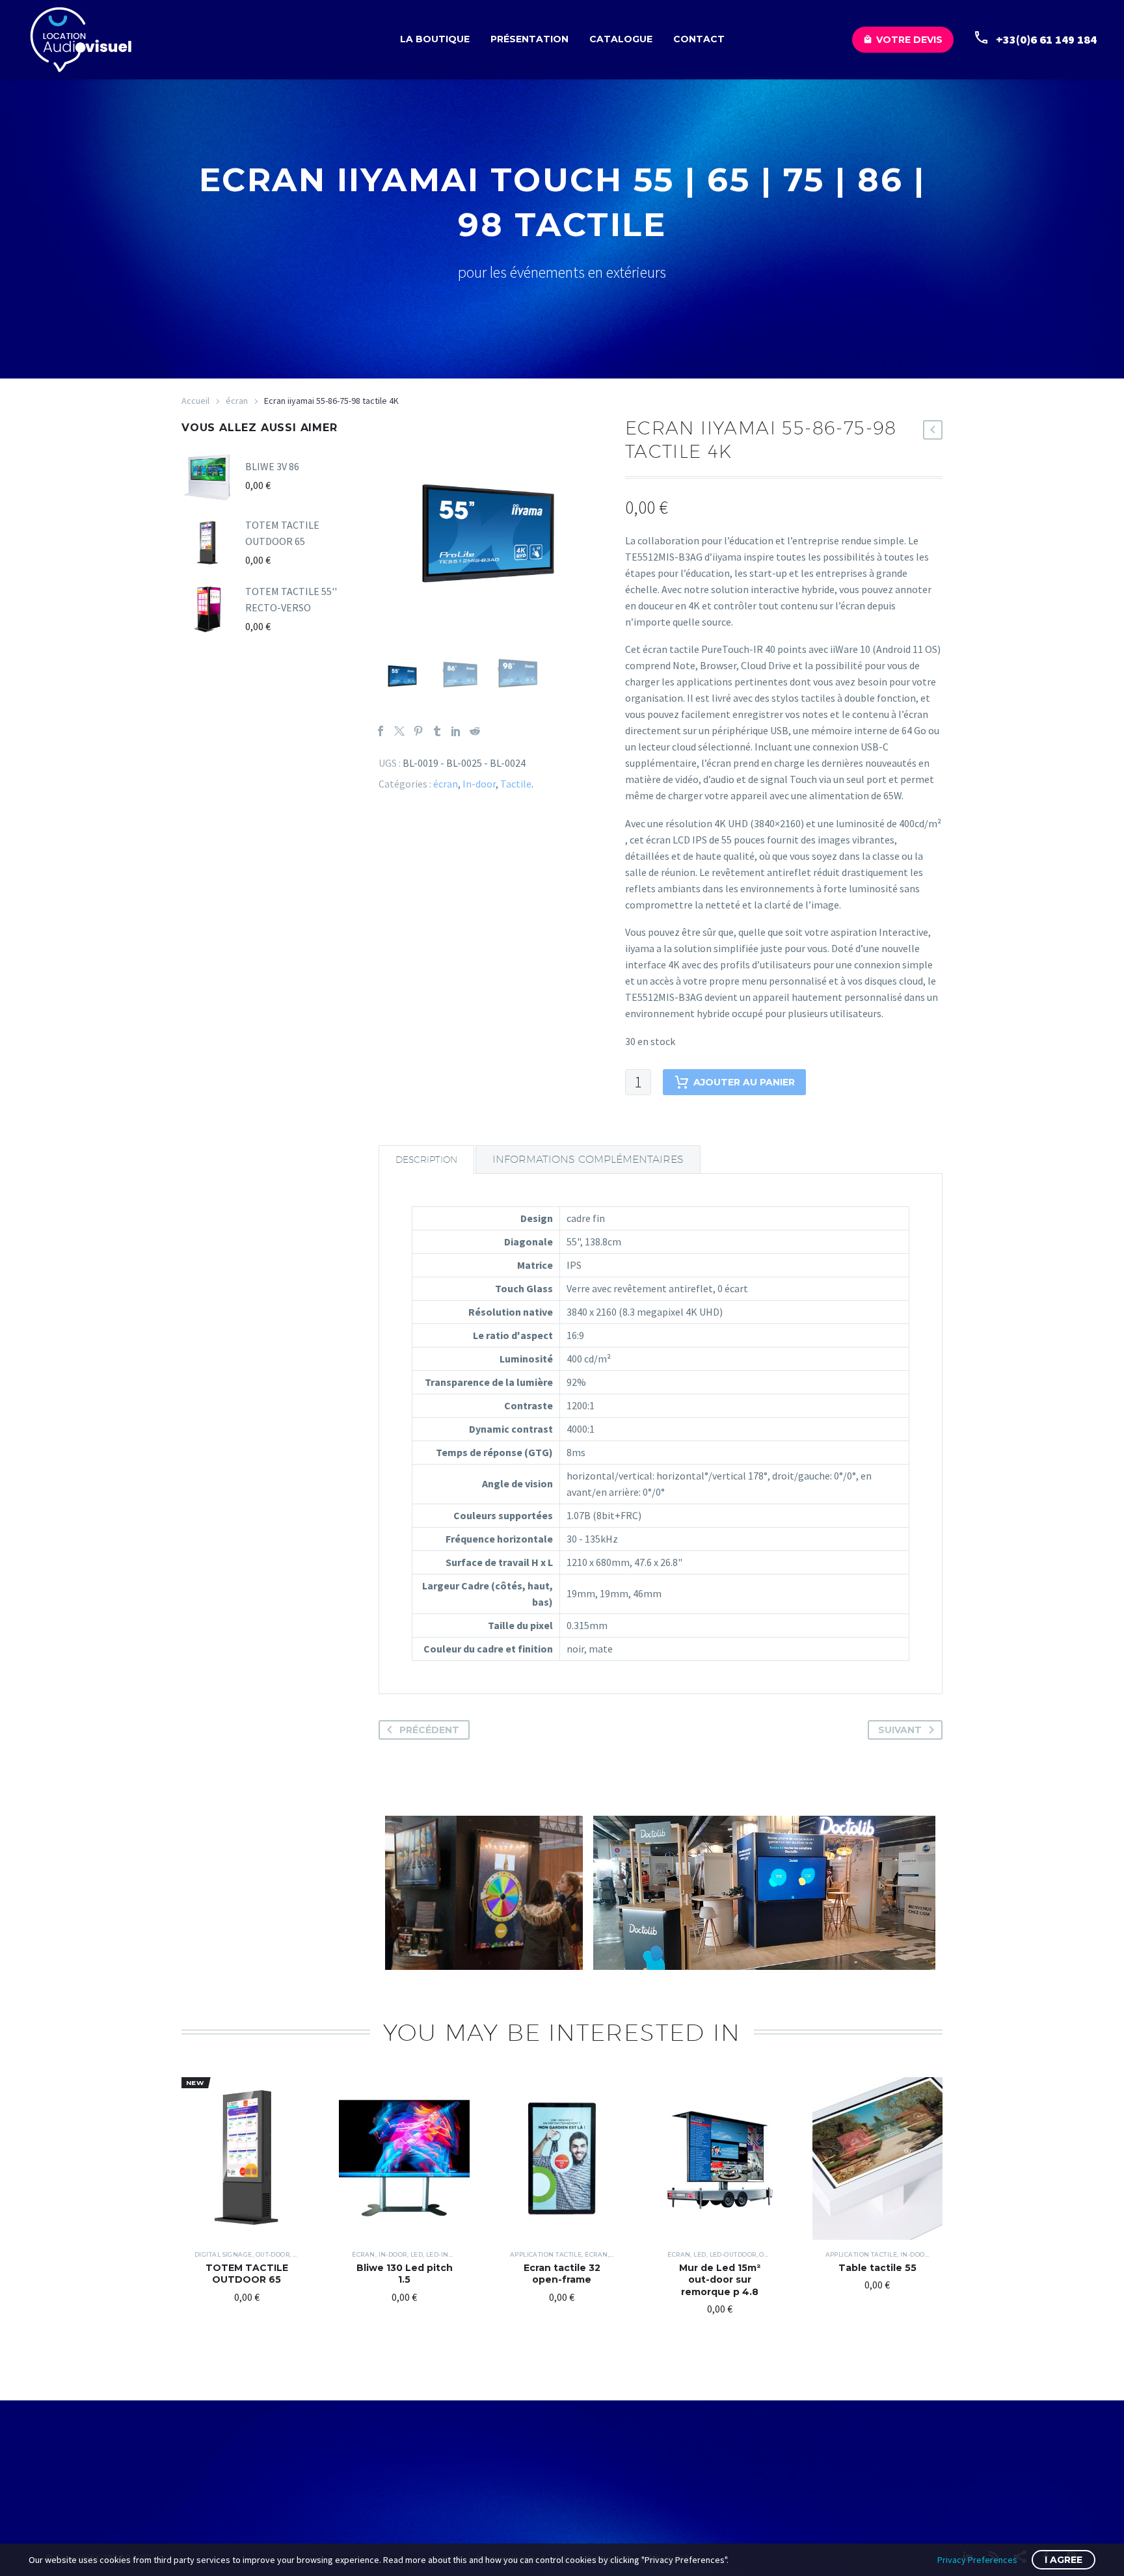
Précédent (429, 1730)
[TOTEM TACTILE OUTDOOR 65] (247, 2158)
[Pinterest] (418, 731)
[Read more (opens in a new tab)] (1028, 40)
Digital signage (223, 2254)
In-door (479, 784)
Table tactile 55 (877, 2268)
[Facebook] (381, 731)
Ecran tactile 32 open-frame (562, 2274)
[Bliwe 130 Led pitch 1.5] (404, 2158)
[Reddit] (475, 731)
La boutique (435, 39)
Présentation (529, 39)
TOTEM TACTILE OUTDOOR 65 (247, 2274)
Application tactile (546, 2254)
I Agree (1064, 2560)
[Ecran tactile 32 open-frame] (562, 2158)
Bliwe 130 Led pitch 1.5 (405, 2274)
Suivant (900, 1730)
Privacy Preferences (977, 2560)
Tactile (516, 784)
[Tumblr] (437, 731)
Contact (699, 39)
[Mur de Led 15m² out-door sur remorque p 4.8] (719, 2158)
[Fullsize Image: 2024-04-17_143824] (484, 1893)
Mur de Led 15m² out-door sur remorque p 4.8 (720, 2279)
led (417, 2254)
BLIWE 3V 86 (272, 466)
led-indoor (447, 2254)
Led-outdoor (733, 2254)
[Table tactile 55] (877, 2158)
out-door (273, 2254)
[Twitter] (399, 731)
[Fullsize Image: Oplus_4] (764, 1893)
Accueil (195, 401)
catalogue (621, 39)
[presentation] (395, 533)
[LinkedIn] (456, 731)
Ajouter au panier (744, 1082)
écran (237, 401)
